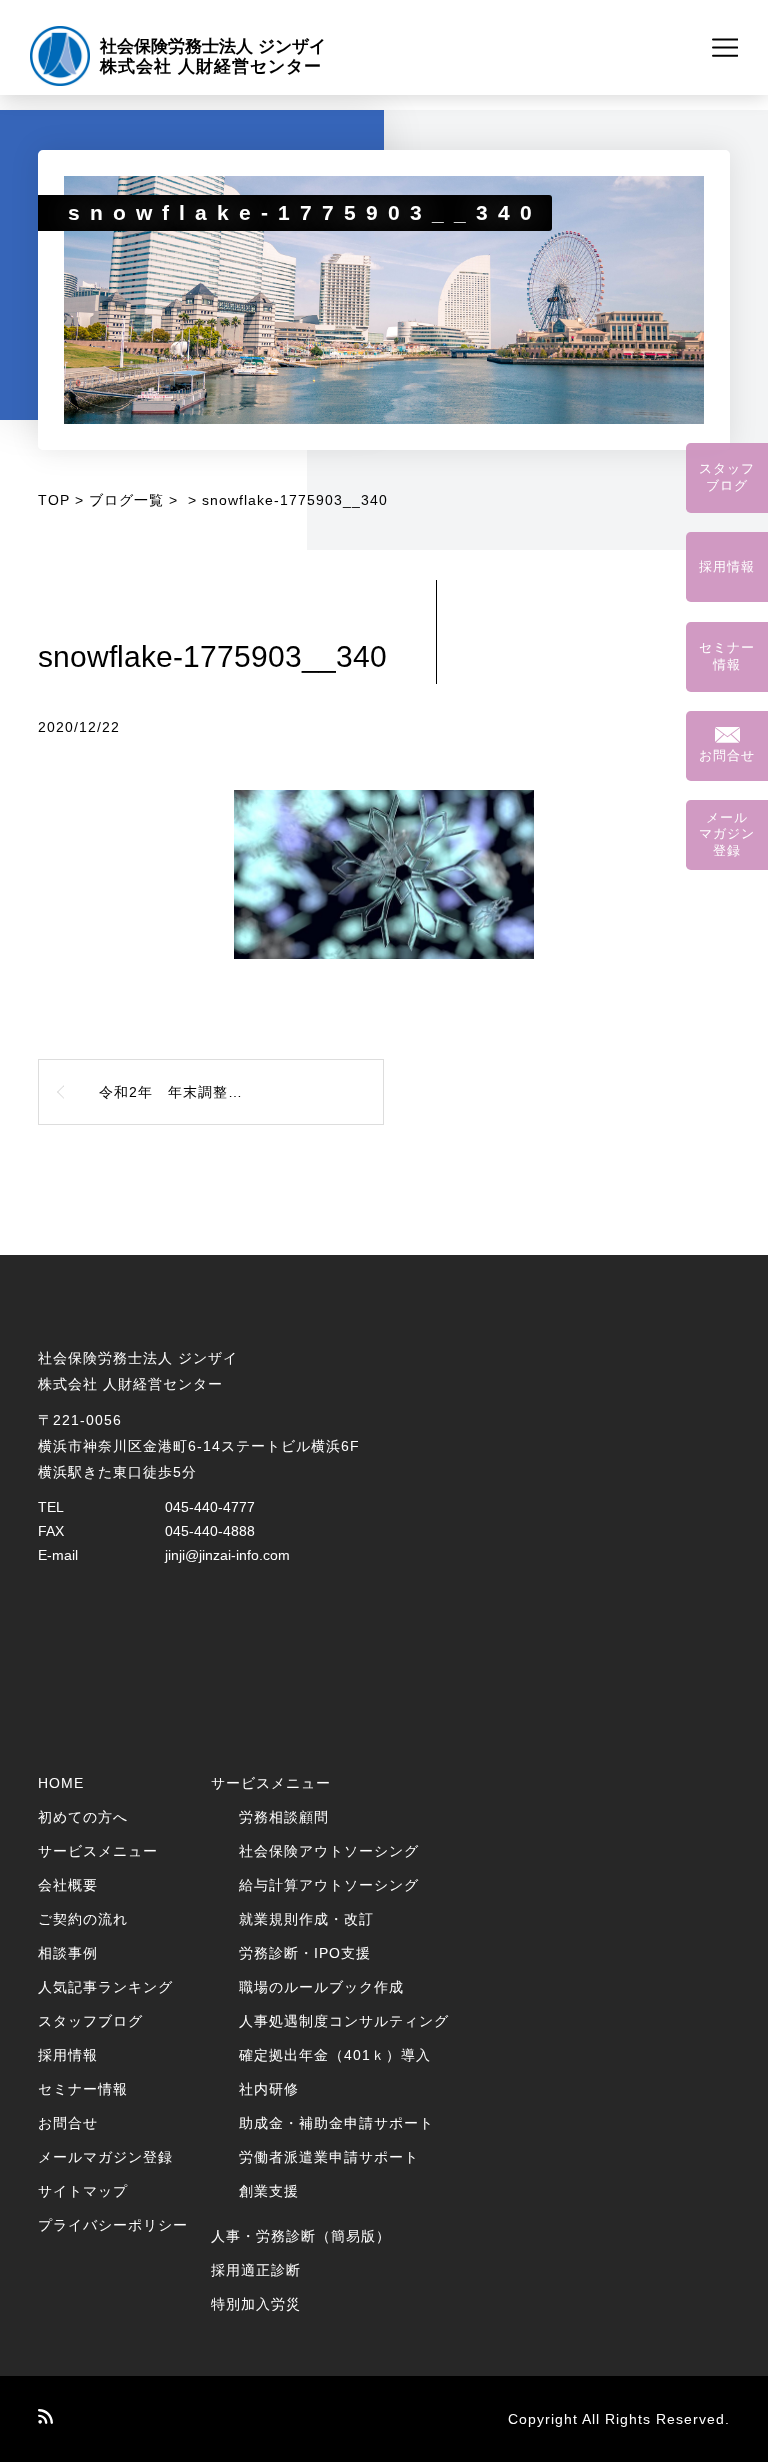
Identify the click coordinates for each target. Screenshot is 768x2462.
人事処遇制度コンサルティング (344, 2021)
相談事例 (68, 1953)
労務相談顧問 (284, 1817)
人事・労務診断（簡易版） (301, 2236)
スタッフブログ (90, 2021)
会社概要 (68, 1885)
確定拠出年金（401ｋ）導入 (335, 2055)
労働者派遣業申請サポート (329, 2157)
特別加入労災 (256, 2304)
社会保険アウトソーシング (329, 1851)
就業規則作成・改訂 (306, 1919)
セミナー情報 (83, 2089)
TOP (54, 500)
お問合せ (68, 2123)
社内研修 (269, 2089)
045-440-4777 (210, 1507)
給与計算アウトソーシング (329, 1885)
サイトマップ (83, 2191)
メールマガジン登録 (105, 2157)
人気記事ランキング (105, 1987)
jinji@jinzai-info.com (227, 1555)
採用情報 (68, 2055)
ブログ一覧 (126, 500)
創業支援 (269, 2191)
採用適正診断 (256, 2270)
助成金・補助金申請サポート (336, 2123)
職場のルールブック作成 (321, 1987)
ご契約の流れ (83, 1919)
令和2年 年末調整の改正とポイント (223, 1092)
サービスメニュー (98, 1851)
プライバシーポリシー (113, 2225)
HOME (61, 1783)
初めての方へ (83, 1817)
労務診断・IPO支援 (305, 1953)
